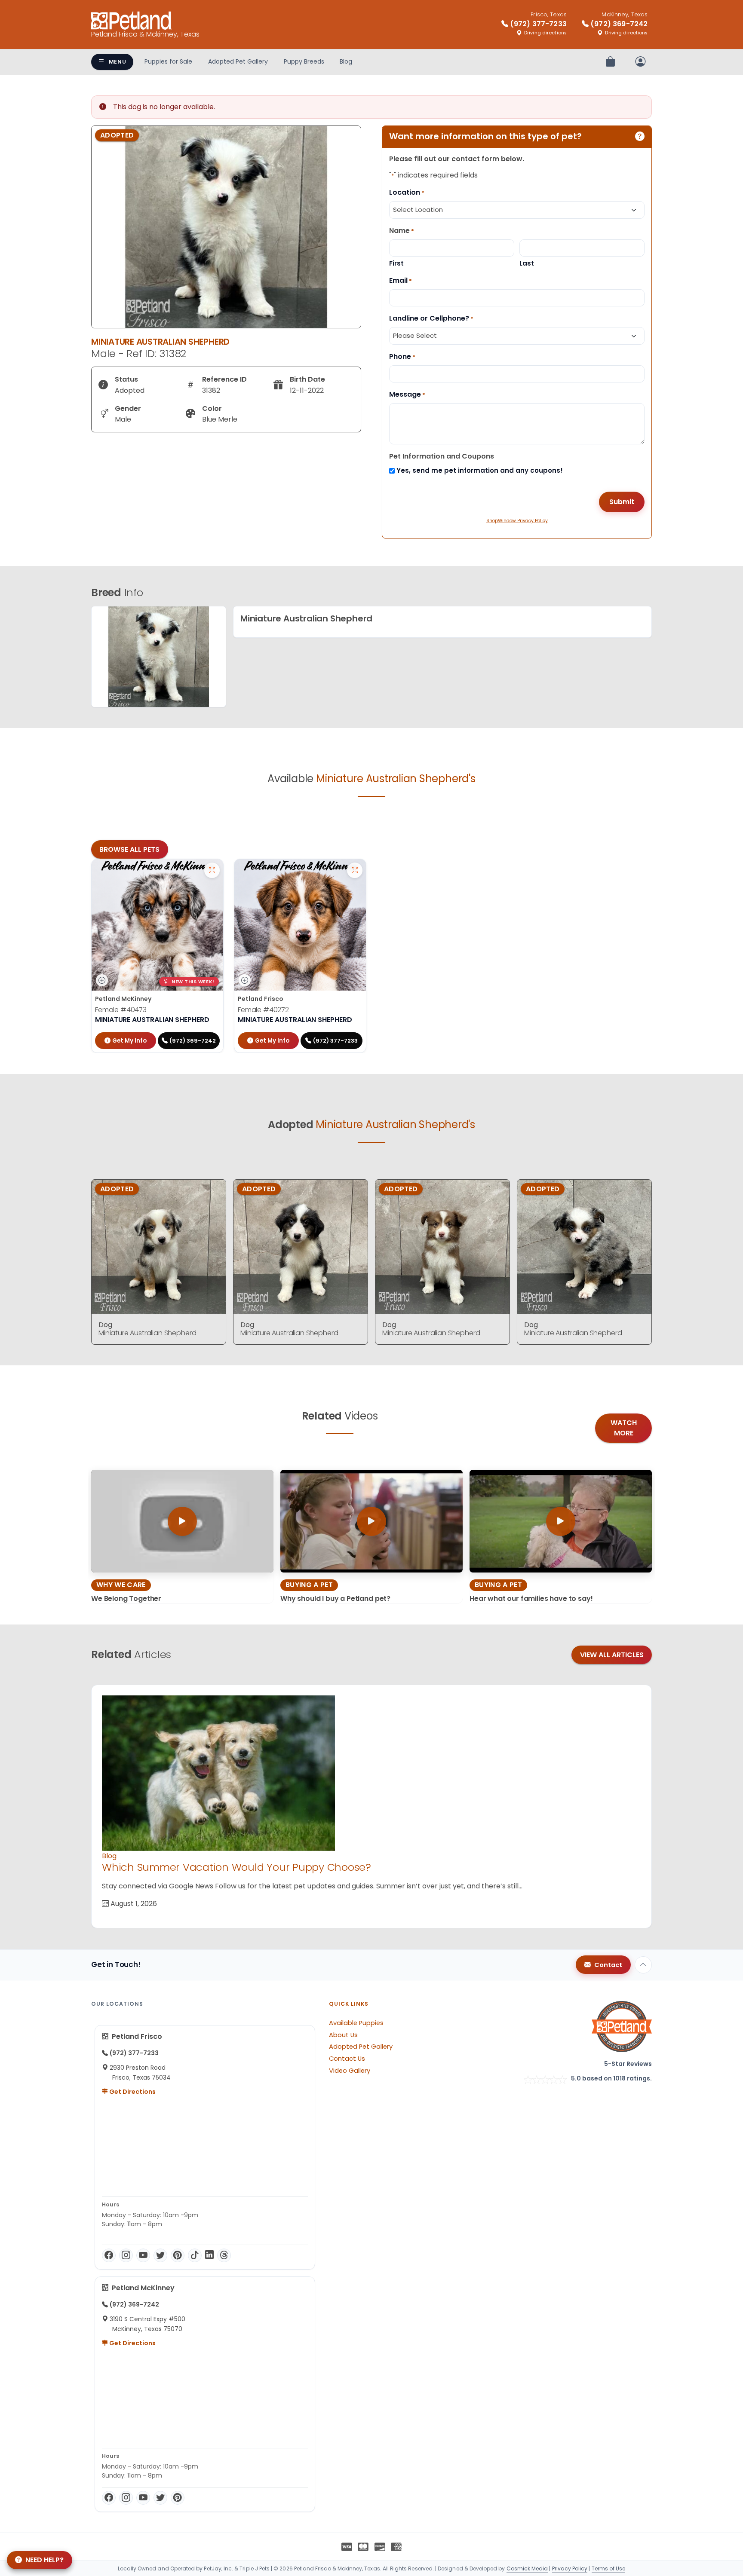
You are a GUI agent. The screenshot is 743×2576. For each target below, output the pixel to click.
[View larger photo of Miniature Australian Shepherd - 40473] (212, 870)
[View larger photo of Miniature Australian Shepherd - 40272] (355, 870)
